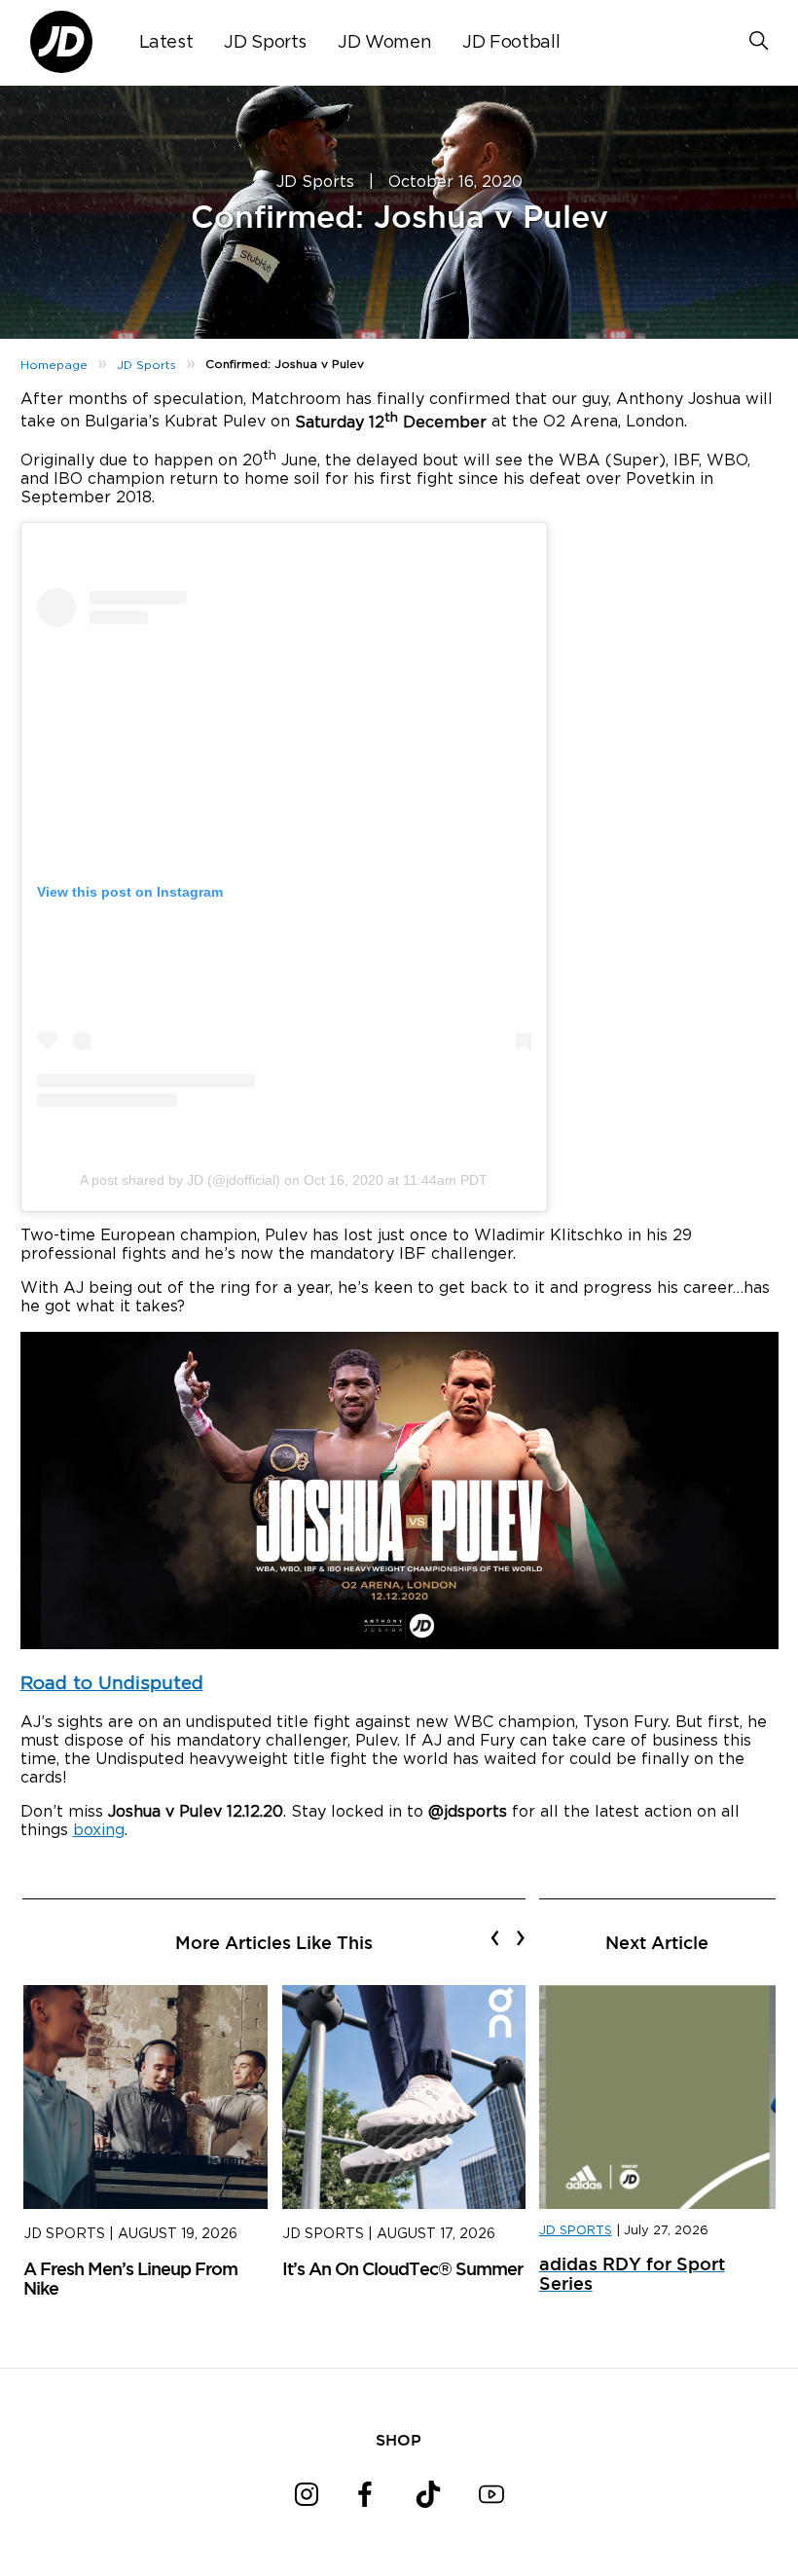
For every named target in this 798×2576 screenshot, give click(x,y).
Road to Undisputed (112, 1684)
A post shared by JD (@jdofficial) (180, 1180)
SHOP (399, 2440)
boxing (99, 1830)
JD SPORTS (576, 2231)
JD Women (384, 43)
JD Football (511, 43)
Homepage (54, 365)
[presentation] (495, 1937)
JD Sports (265, 43)
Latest (166, 43)
